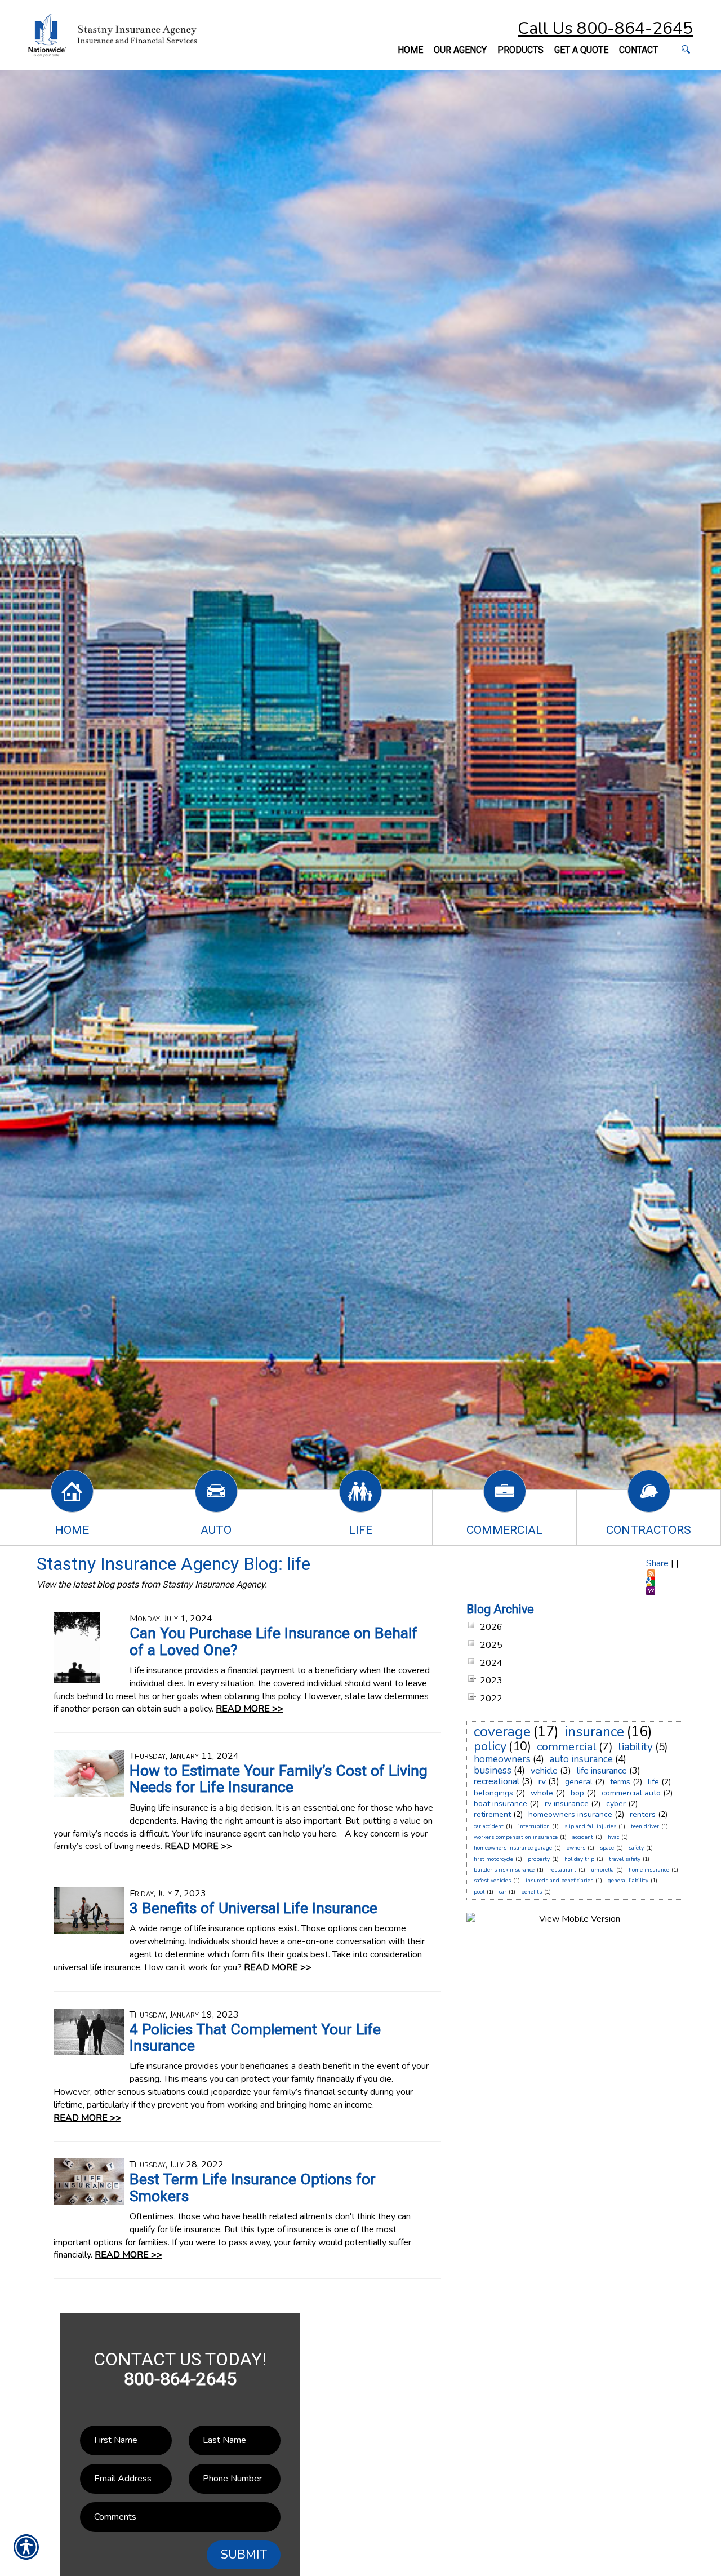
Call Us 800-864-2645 (605, 28)
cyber (616, 1804)
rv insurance (567, 1804)
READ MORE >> (250, 1709)
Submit (244, 2555)
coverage (502, 1732)
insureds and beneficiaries (559, 1881)
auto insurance (581, 1759)
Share (657, 1563)
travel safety (625, 1859)
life (653, 1782)
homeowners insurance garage (513, 1848)
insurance (594, 1732)
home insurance (649, 1870)
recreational (497, 1781)
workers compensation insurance (516, 1837)
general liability (628, 1881)
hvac (613, 1837)
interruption (534, 1826)
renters (643, 1814)
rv (542, 1781)
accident (583, 1837)
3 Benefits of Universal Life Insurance (253, 1908)
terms (620, 1782)
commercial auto (631, 1793)
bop (577, 1793)
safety (636, 1848)
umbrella (602, 1870)
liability (636, 1747)
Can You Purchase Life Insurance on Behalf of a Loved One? (273, 1641)
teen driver (645, 1826)
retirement (492, 1814)
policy (490, 1746)
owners (576, 1848)
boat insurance (500, 1804)
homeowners (502, 1759)
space (607, 1848)
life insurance (602, 1771)
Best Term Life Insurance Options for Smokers (253, 2187)
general (579, 1782)
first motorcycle (493, 1859)
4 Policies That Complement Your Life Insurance (255, 2038)
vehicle (544, 1771)
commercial (567, 1747)
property (539, 1859)
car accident (489, 1826)
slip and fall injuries (590, 1826)
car (503, 1892)
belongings (493, 1793)
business (493, 1770)
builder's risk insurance (504, 1870)
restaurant (563, 1870)
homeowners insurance (570, 1814)
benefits (531, 1892)
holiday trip (579, 1859)
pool (479, 1892)
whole (542, 1793)
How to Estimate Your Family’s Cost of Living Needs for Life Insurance (279, 1779)
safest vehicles (492, 1881)
